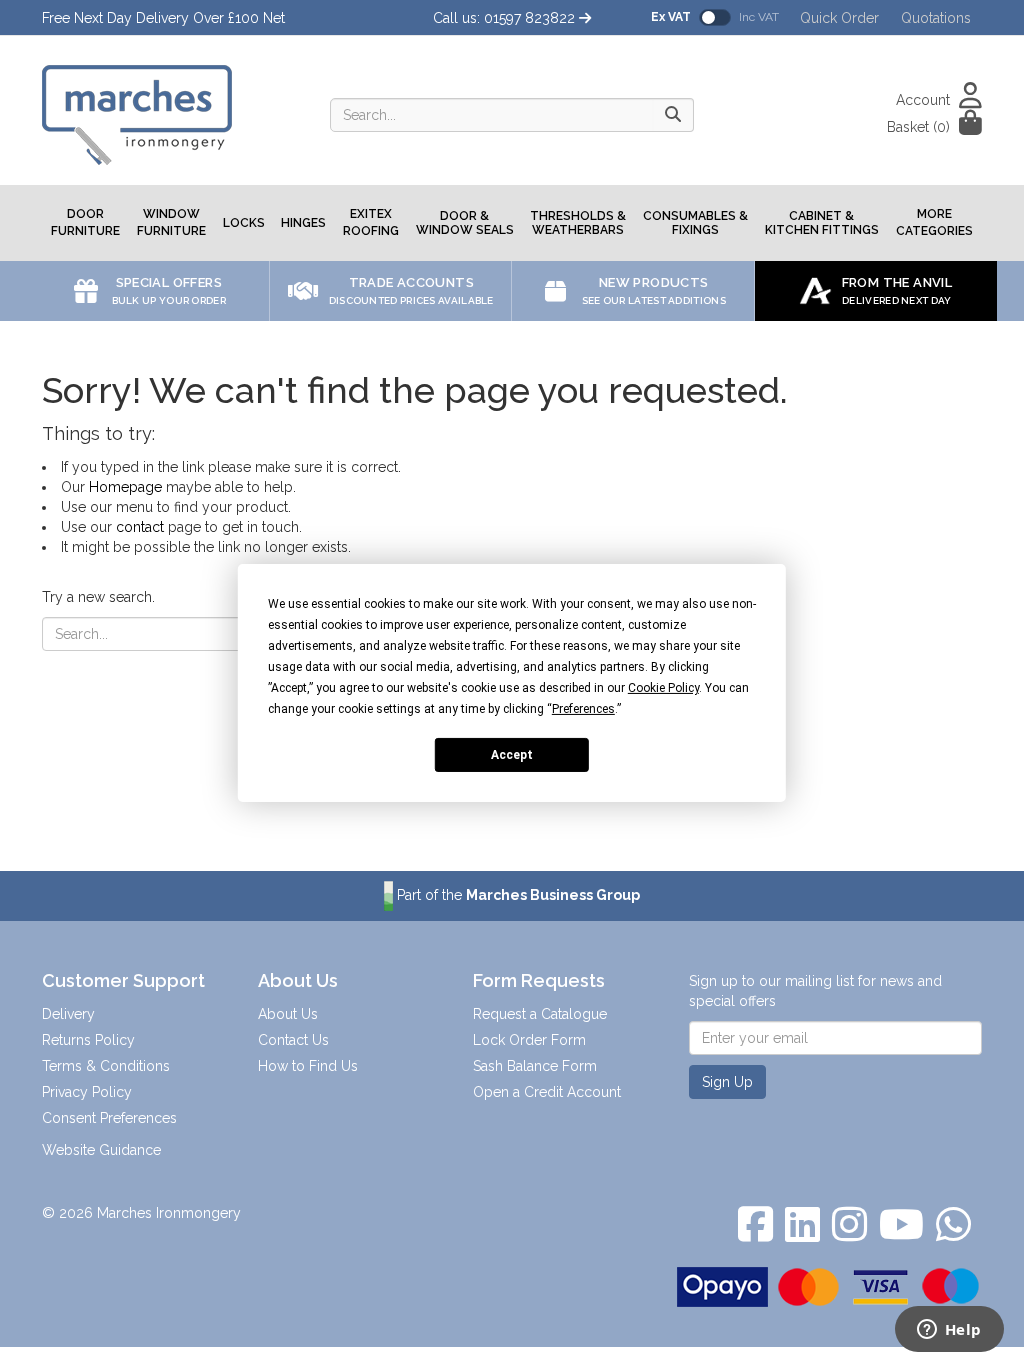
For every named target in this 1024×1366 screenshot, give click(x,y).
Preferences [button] (583, 709)
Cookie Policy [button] (663, 688)
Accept (512, 754)
